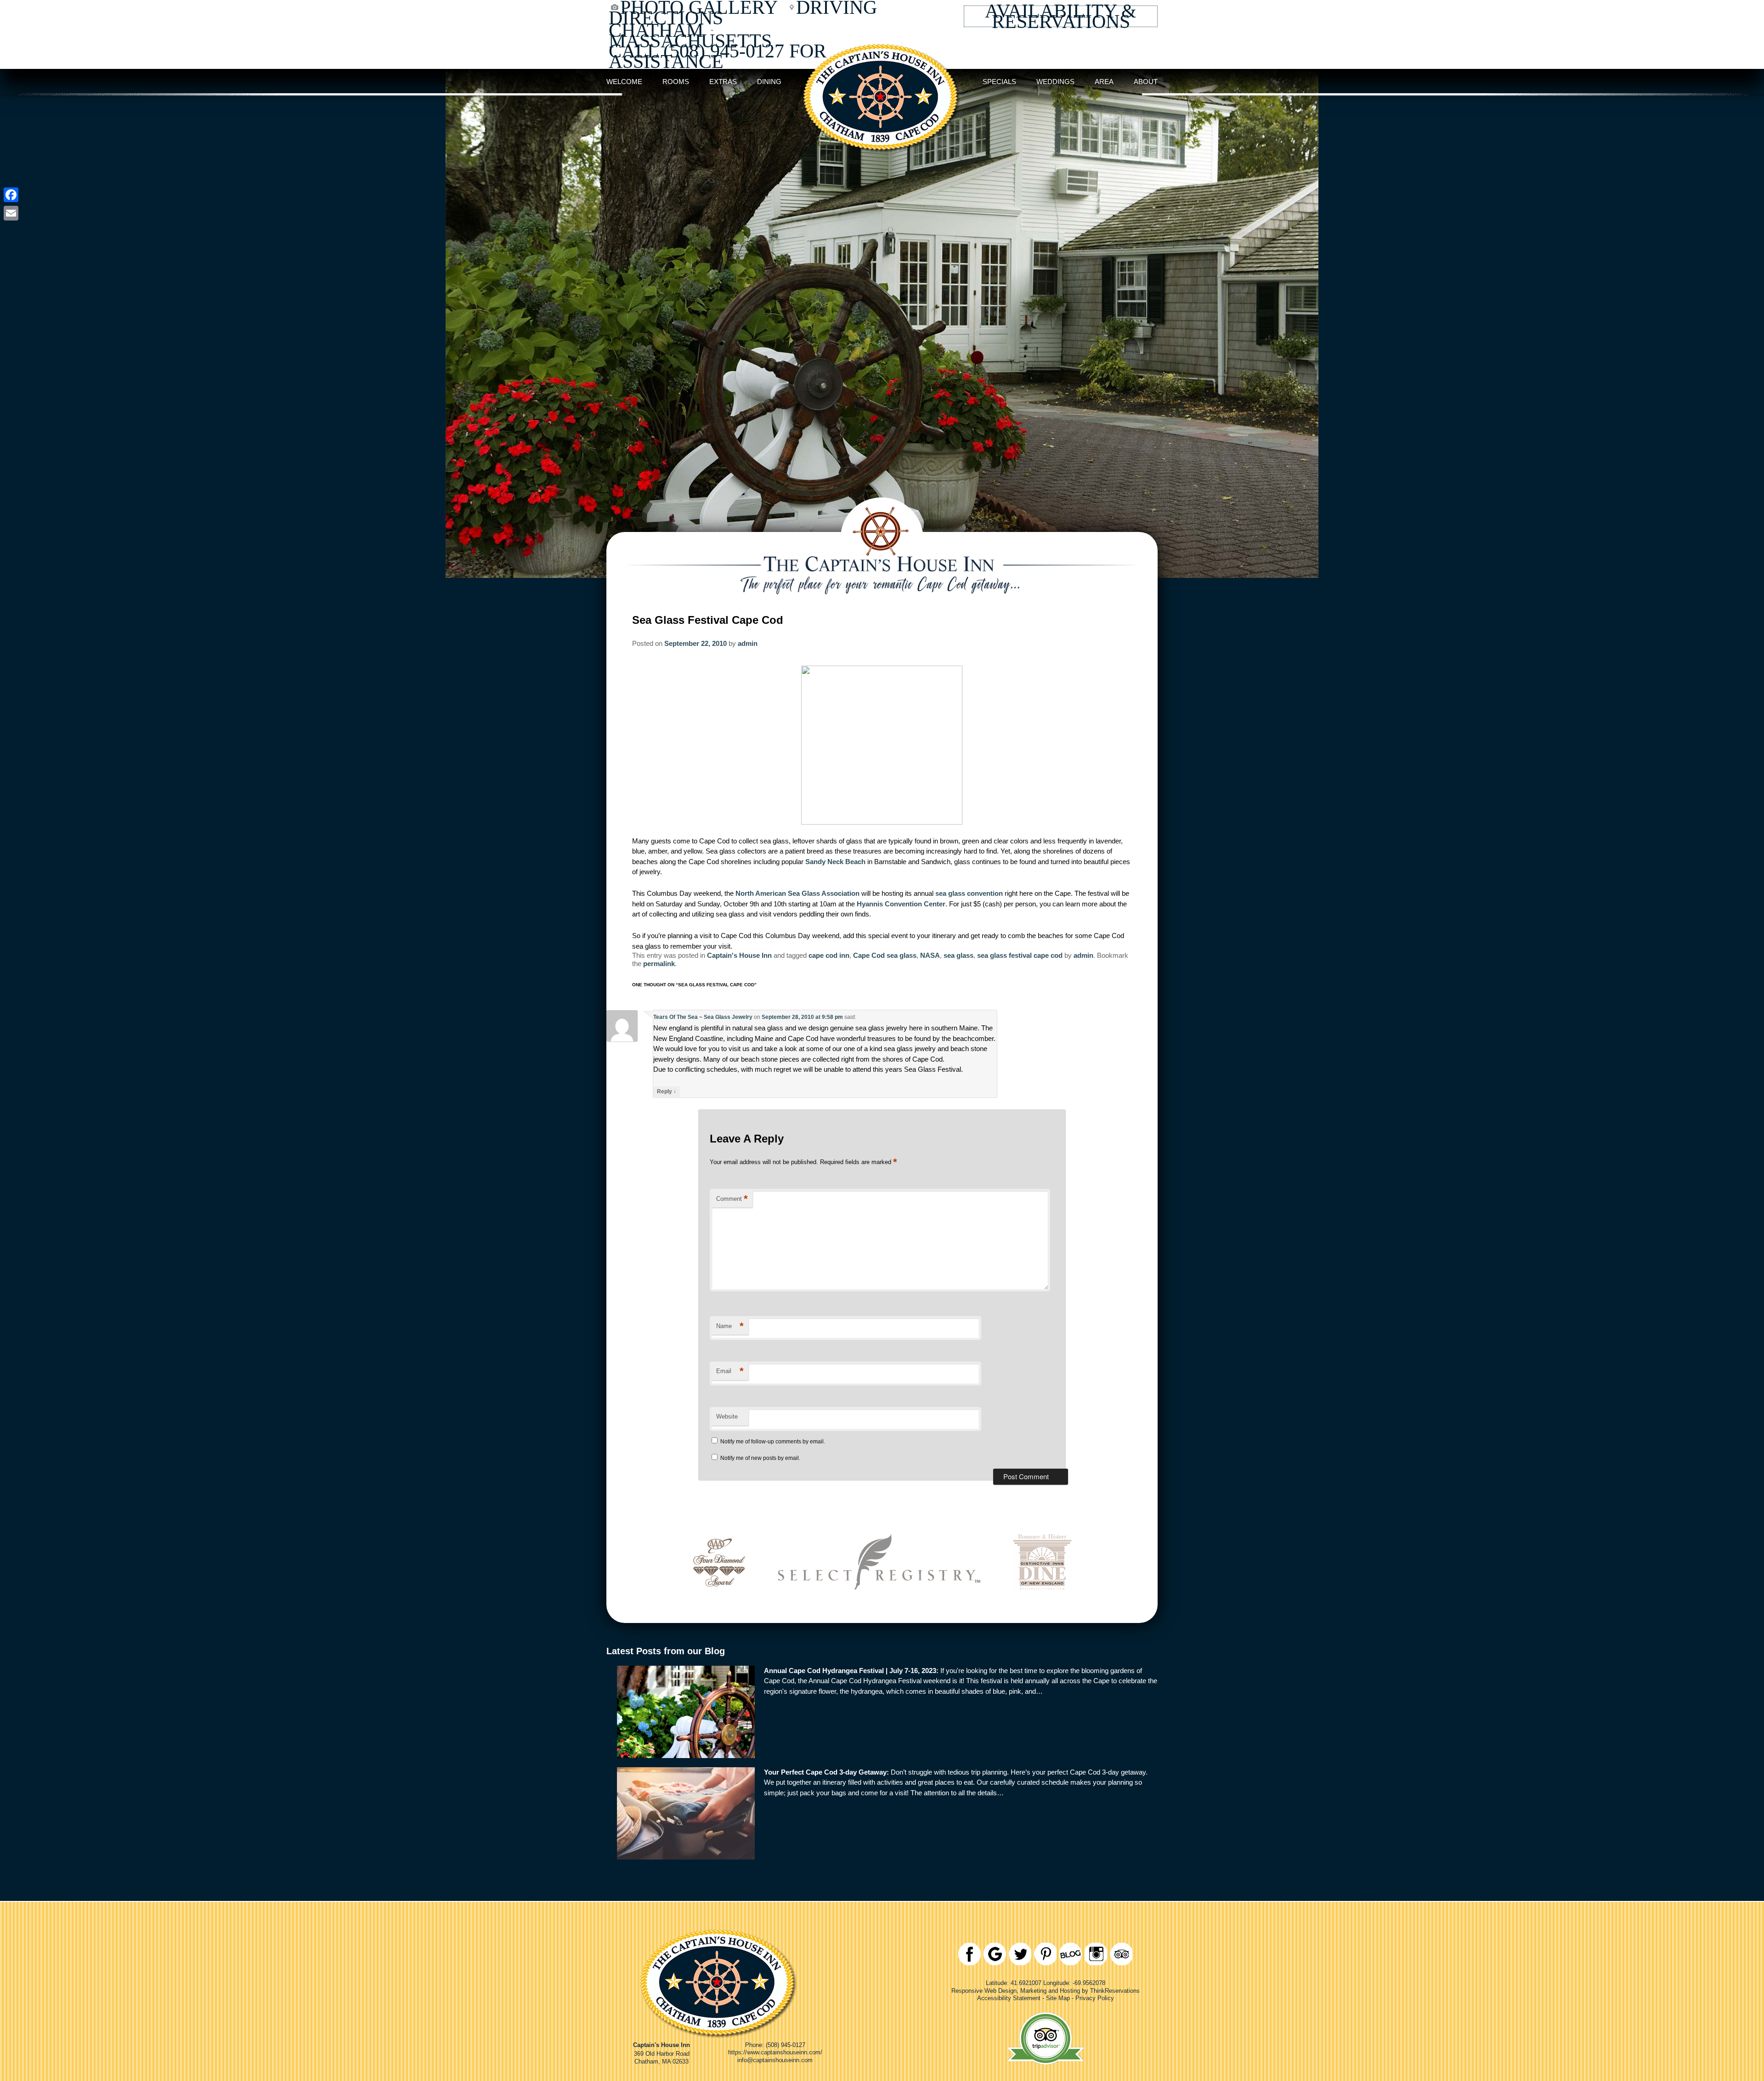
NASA (930, 955)
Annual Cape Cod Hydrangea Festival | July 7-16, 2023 (850, 1671)
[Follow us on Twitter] (1020, 1954)
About (1146, 82)
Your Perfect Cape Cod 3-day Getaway (825, 1772)
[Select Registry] (879, 1603)
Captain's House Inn (739, 955)
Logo (882, 82)
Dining (769, 82)
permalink (659, 964)
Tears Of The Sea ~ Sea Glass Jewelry (703, 1017)
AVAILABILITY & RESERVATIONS (1061, 16)
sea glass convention (970, 893)
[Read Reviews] (1121, 1954)
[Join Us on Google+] (995, 1954)
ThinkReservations (1115, 1990)
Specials (999, 82)
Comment (732, 1199)
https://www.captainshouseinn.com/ (775, 2052)
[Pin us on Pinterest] (1045, 1954)
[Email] (11, 213)
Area (1104, 82)
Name (730, 1326)
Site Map (1058, 1998)
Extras (723, 82)
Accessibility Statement (1009, 1998)
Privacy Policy (1095, 1998)
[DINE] (1042, 1603)
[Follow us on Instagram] (1096, 1954)
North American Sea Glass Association (798, 893)
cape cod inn (829, 955)
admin (748, 643)
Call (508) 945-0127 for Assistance (718, 56)
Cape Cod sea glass (885, 955)
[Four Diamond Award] (719, 1603)
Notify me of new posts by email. (760, 1458)
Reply (667, 1091)
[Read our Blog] (1071, 1954)
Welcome (624, 82)
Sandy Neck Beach (836, 862)
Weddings (1055, 82)
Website (727, 1417)
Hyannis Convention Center (901, 904)
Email (730, 1371)
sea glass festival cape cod (1020, 955)
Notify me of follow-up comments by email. (773, 1442)
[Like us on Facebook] (970, 1954)
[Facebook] (11, 195)
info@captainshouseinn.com (775, 2060)
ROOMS (676, 82)
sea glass (958, 955)
